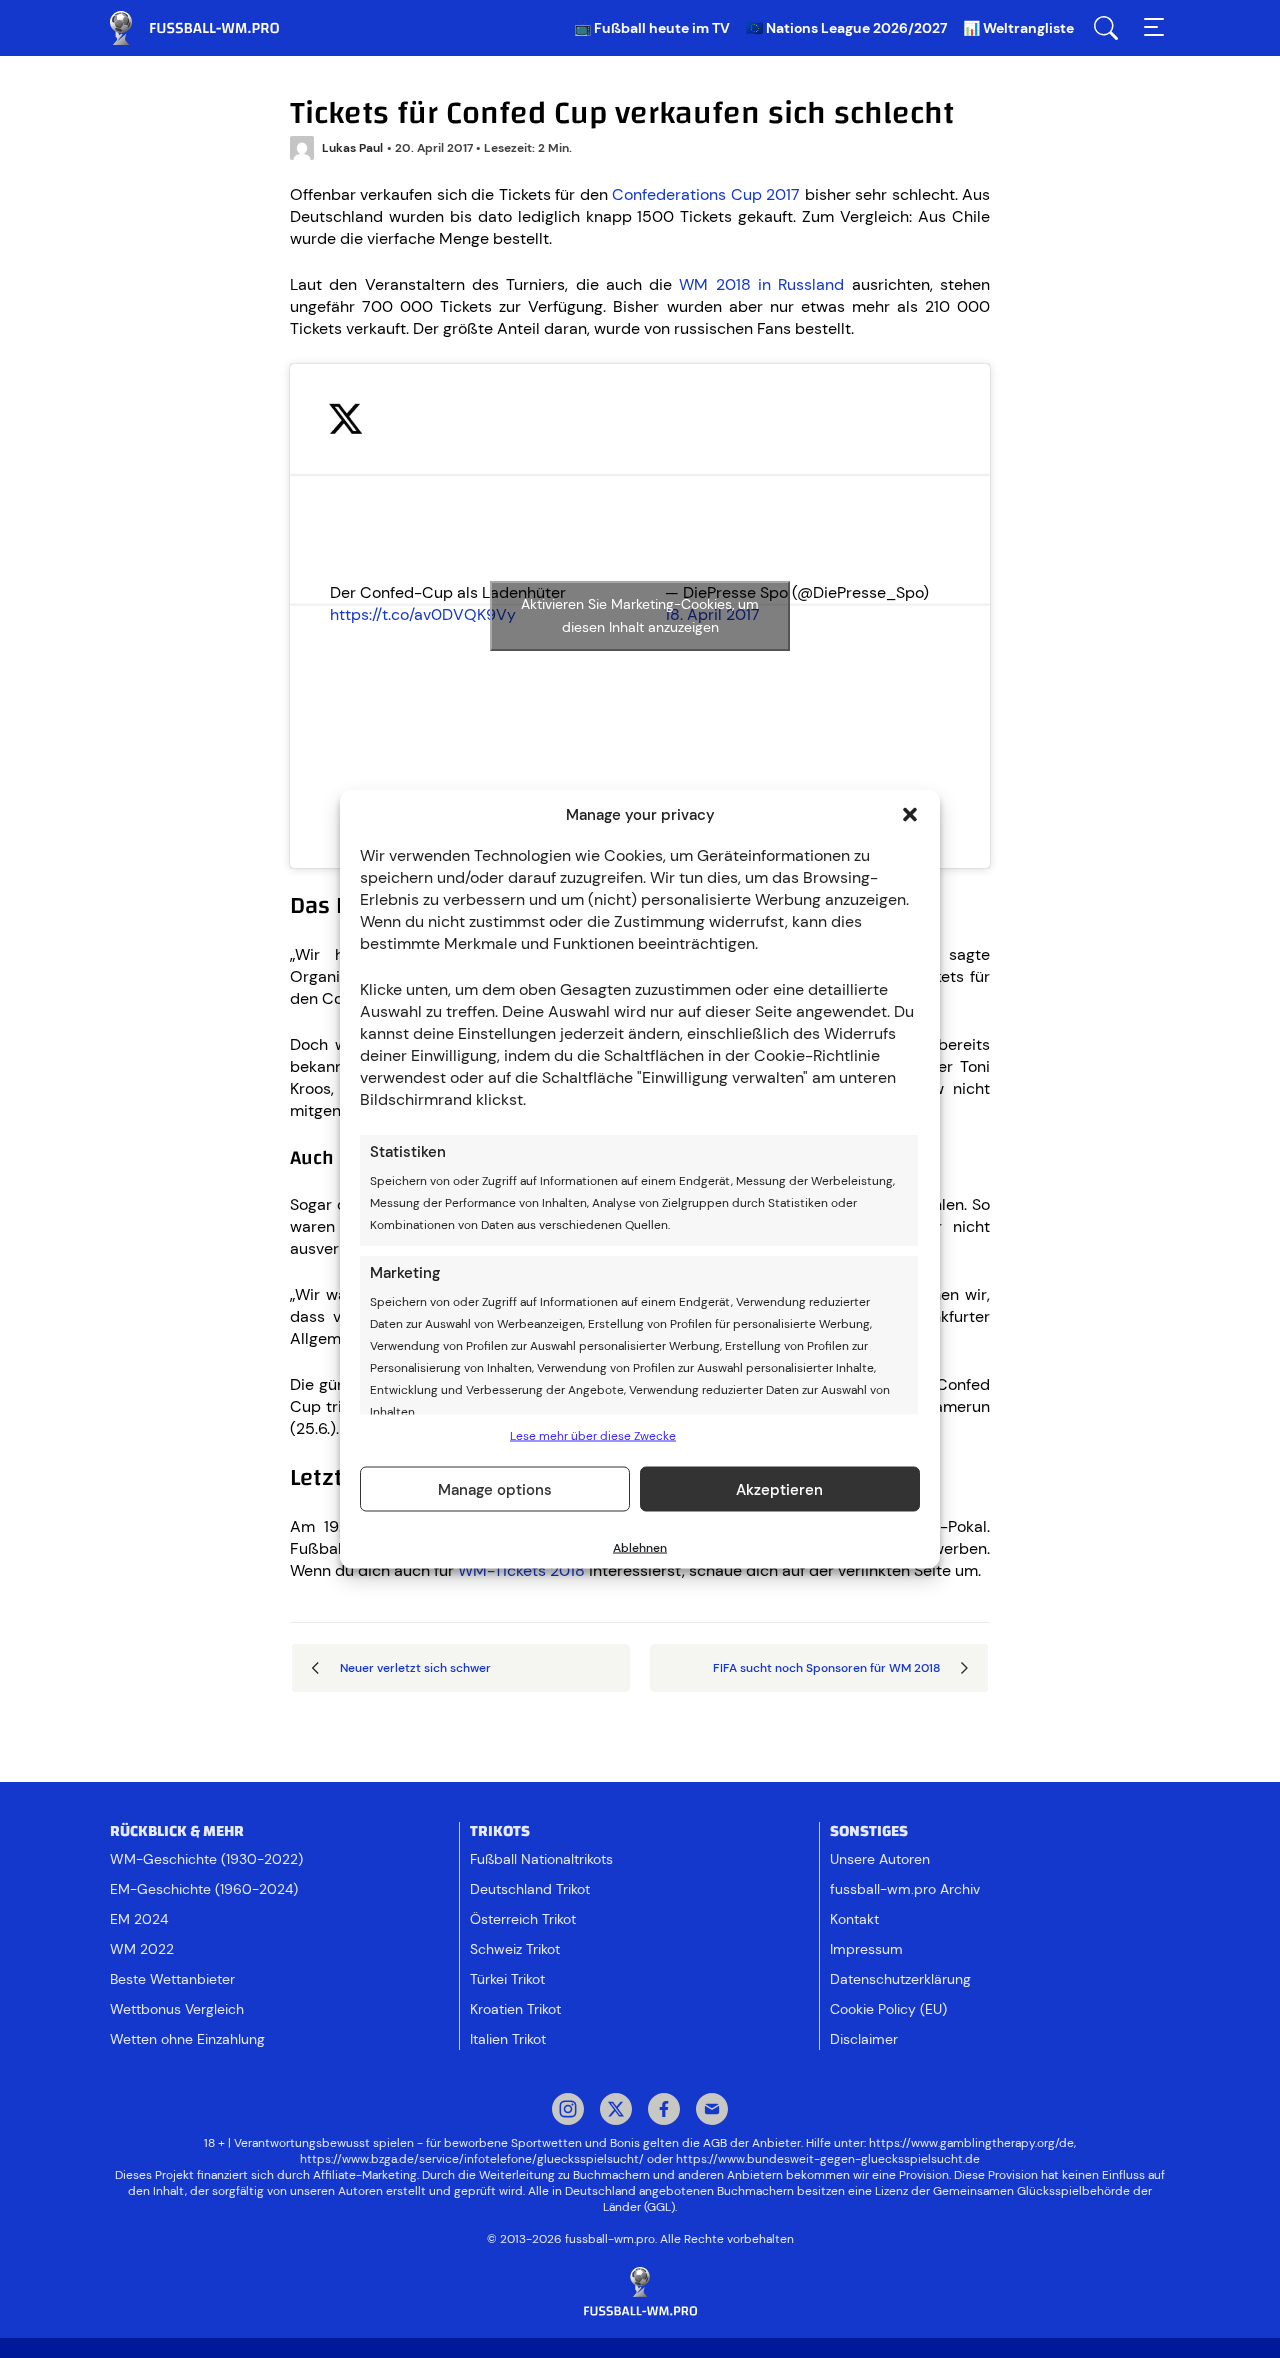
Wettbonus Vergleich (177, 2009)
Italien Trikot (508, 2039)
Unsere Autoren (880, 1859)
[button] (910, 815)
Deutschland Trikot (530, 1889)
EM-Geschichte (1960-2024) (204, 1889)
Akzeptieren (779, 1489)
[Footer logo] (640, 2292)
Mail (712, 2111)
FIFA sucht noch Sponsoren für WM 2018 (826, 1668)
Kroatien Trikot (515, 2009)
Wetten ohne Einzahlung (187, 2039)
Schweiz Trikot (515, 1949)
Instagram (568, 2111)
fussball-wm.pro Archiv (905, 1889)
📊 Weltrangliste (1018, 28)
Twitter (616, 2111)
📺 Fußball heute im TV (652, 28)
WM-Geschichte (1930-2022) (206, 1859)
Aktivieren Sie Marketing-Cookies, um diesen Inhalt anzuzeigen (640, 615)
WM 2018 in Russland (761, 284)
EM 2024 (139, 1919)
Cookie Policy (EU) (888, 2009)
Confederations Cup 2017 (706, 194)
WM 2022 (142, 1949)
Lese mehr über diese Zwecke (593, 1436)
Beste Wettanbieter (172, 1979)
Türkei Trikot (507, 1979)
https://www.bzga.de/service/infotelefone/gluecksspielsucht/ (472, 2159)
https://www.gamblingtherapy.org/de (971, 2143)
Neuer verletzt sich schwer (415, 1668)
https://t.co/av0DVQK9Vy (423, 614)
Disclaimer (864, 2039)
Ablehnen (640, 1548)
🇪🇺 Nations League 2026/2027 (846, 28)
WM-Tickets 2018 (521, 1570)
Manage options (495, 1489)
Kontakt (854, 1919)
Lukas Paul (352, 148)
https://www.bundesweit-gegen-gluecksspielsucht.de (828, 2159)
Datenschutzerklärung (900, 1979)
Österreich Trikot (523, 1919)
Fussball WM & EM (210, 28)
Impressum (866, 1949)
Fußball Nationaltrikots (541, 1859)
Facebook (664, 2111)
